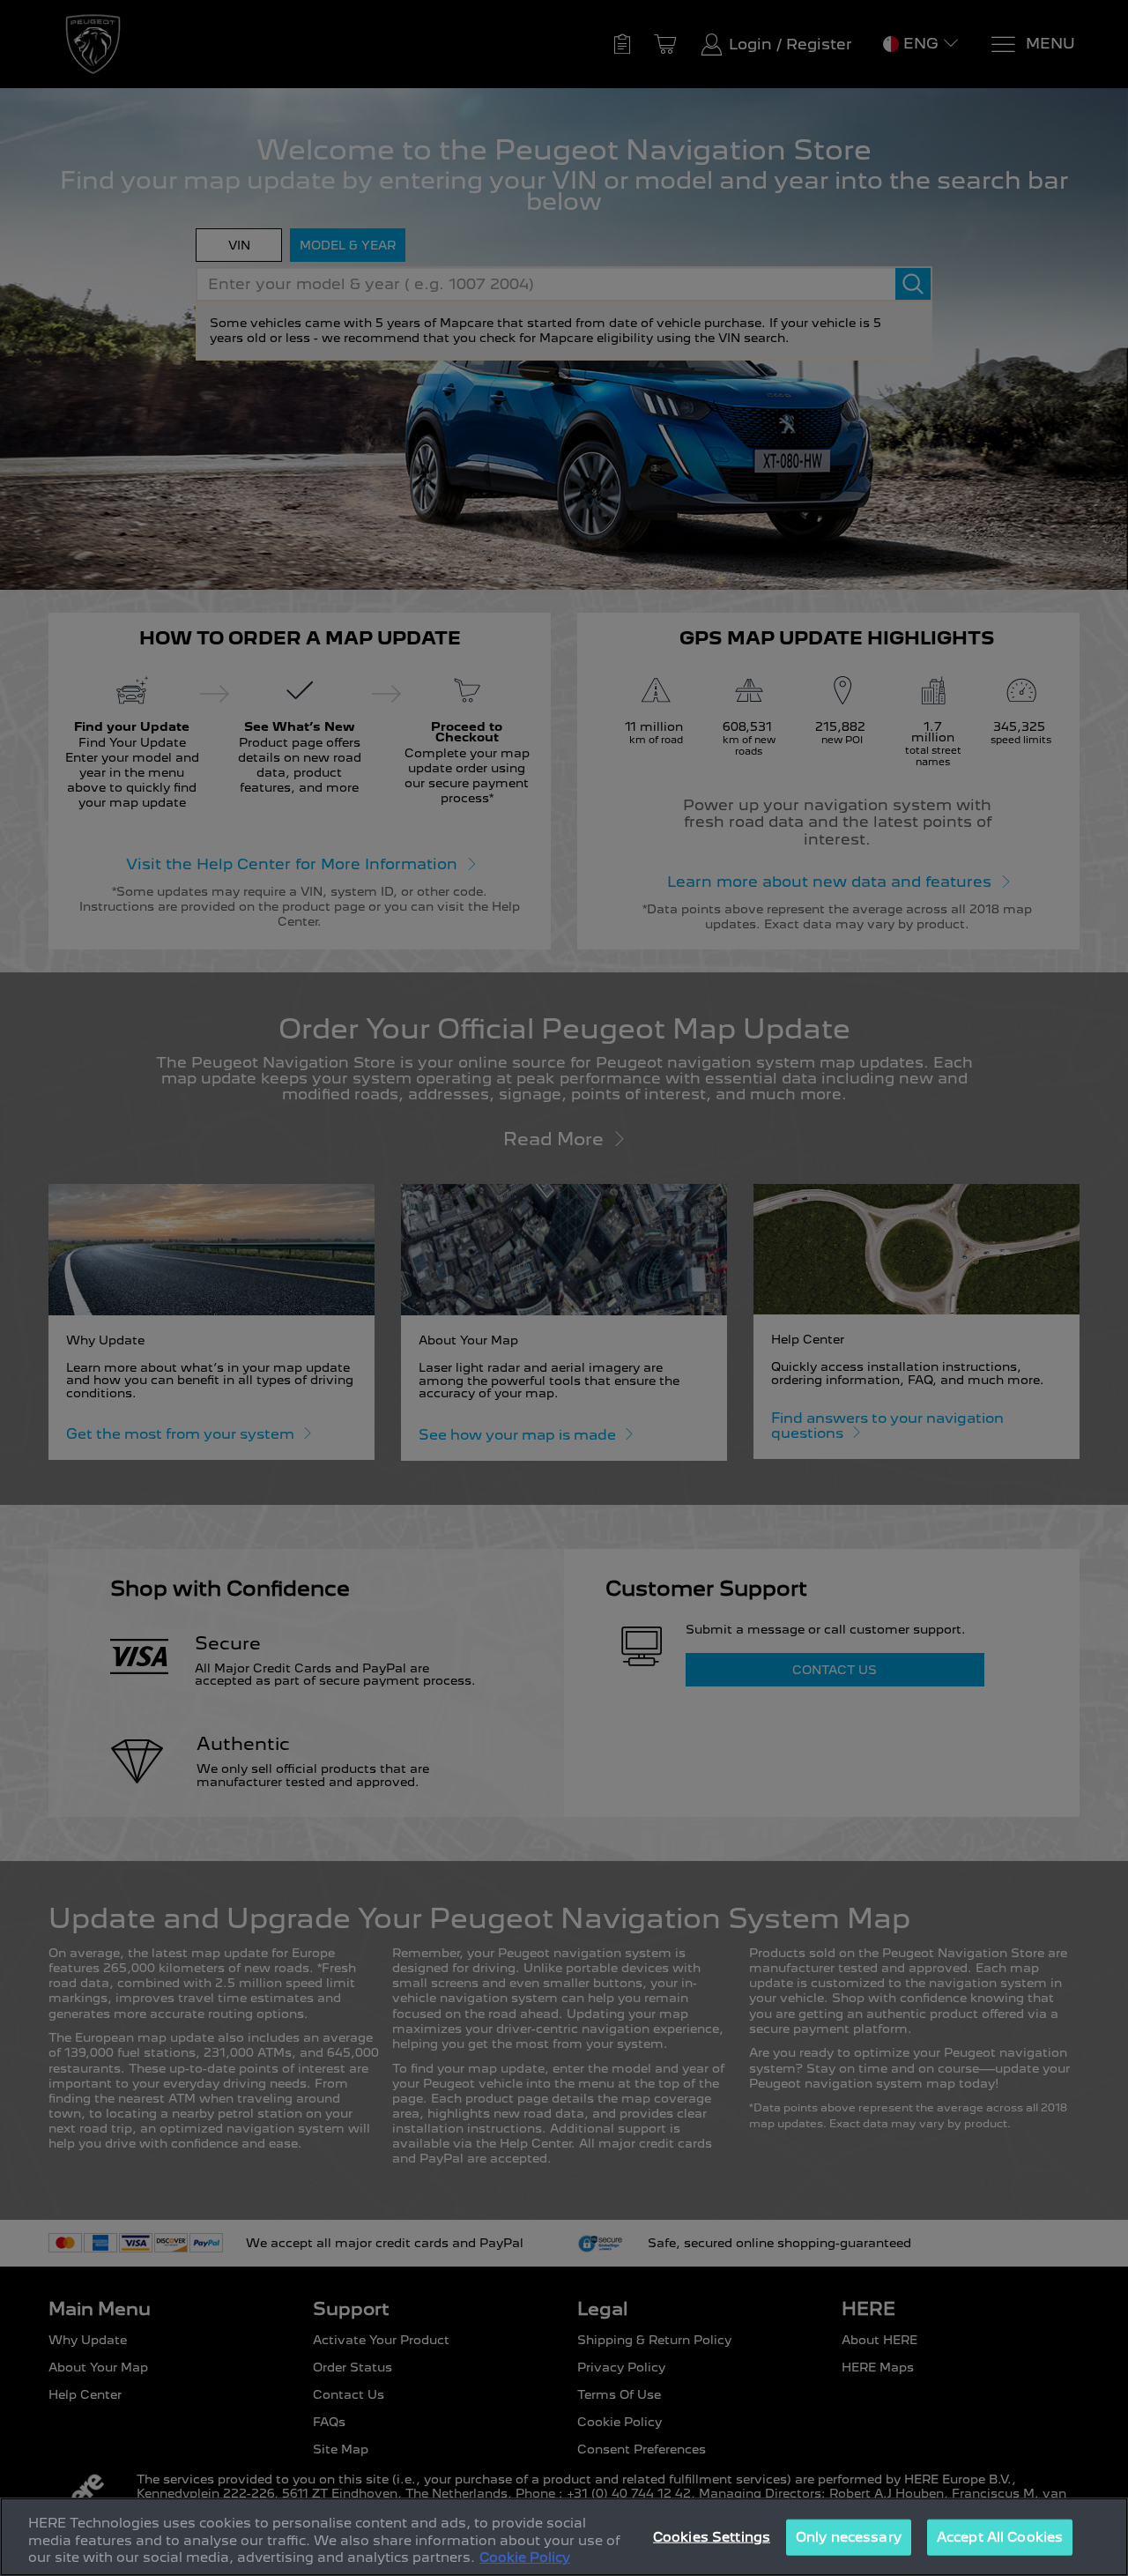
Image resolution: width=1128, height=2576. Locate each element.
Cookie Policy (525, 2557)
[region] (564, 2537)
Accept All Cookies (1000, 2536)
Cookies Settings (712, 2536)
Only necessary (849, 2536)
